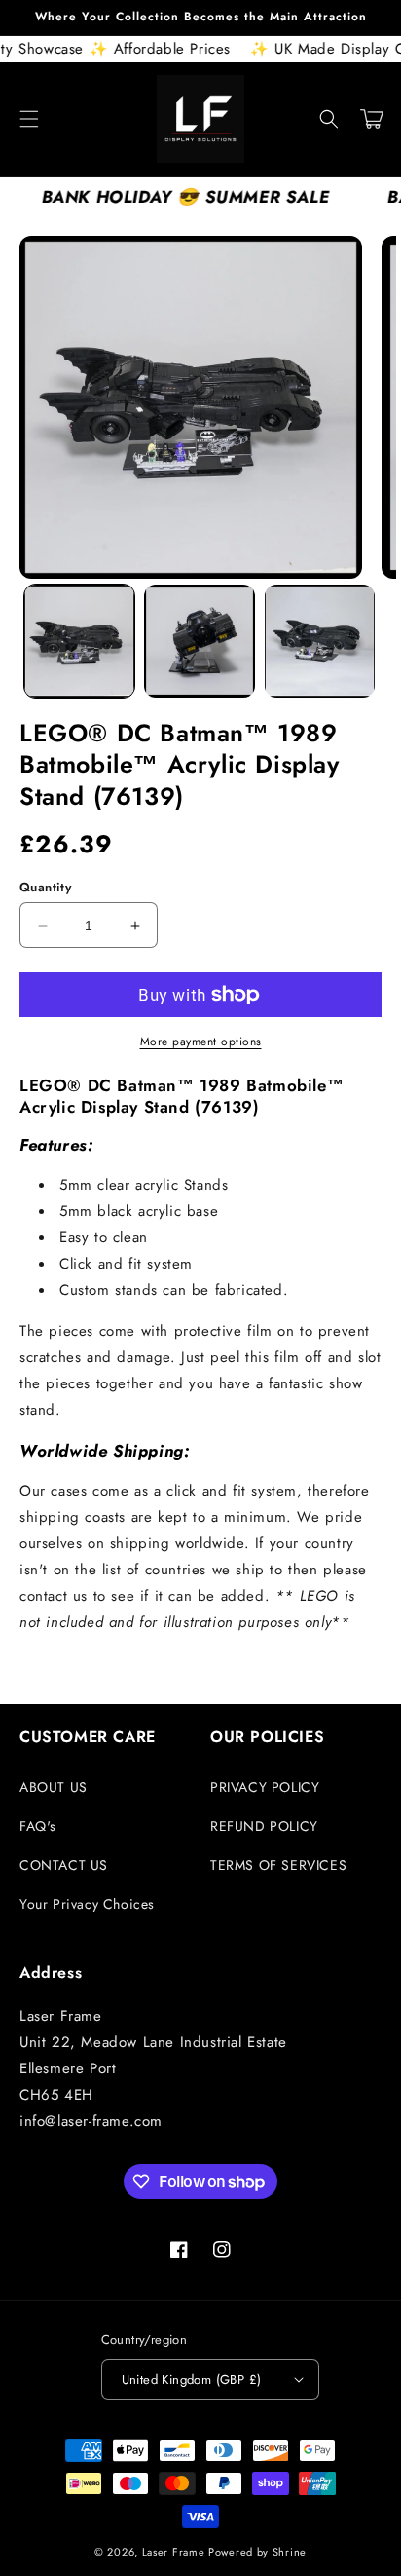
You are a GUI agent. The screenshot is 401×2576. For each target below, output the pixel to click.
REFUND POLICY (264, 1826)
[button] (29, 119)
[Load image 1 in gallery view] (79, 641)
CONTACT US (64, 1865)
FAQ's (38, 1826)
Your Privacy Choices (87, 1904)
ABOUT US (54, 1787)
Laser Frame (174, 2552)
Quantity (45, 887)
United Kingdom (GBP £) (192, 2380)
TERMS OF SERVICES (278, 1865)
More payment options (201, 1042)
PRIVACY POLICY (265, 1787)
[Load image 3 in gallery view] (320, 641)
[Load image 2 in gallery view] (199, 641)
